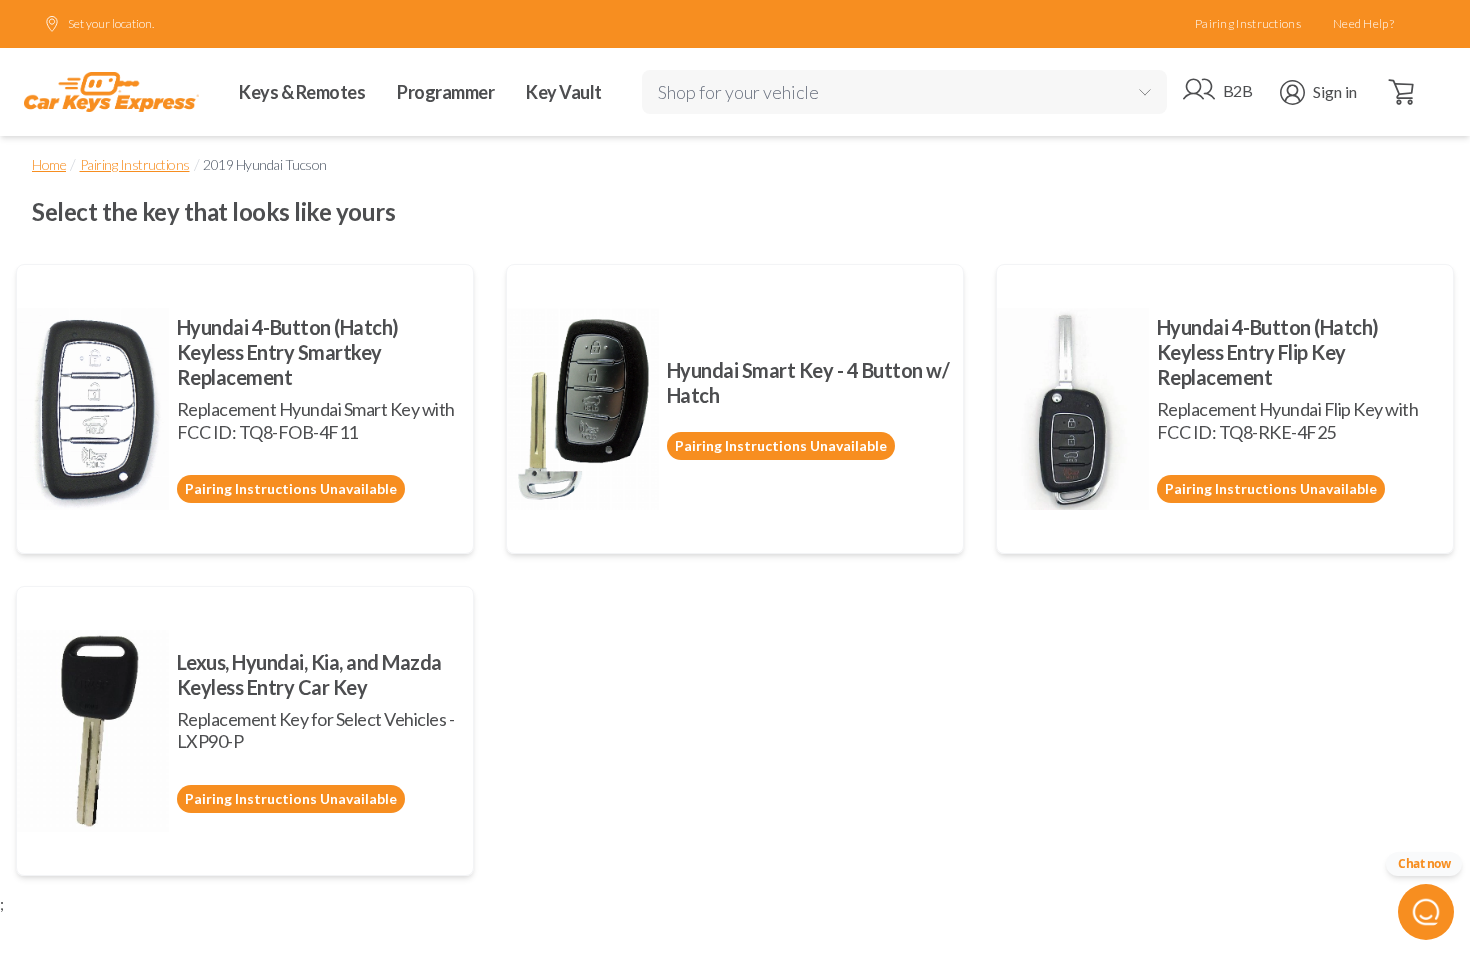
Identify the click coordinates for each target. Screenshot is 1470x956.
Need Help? (1363, 23)
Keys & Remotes (302, 92)
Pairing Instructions (1248, 23)
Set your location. (111, 23)
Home (49, 164)
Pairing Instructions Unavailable (291, 488)
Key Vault (564, 92)
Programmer (445, 92)
